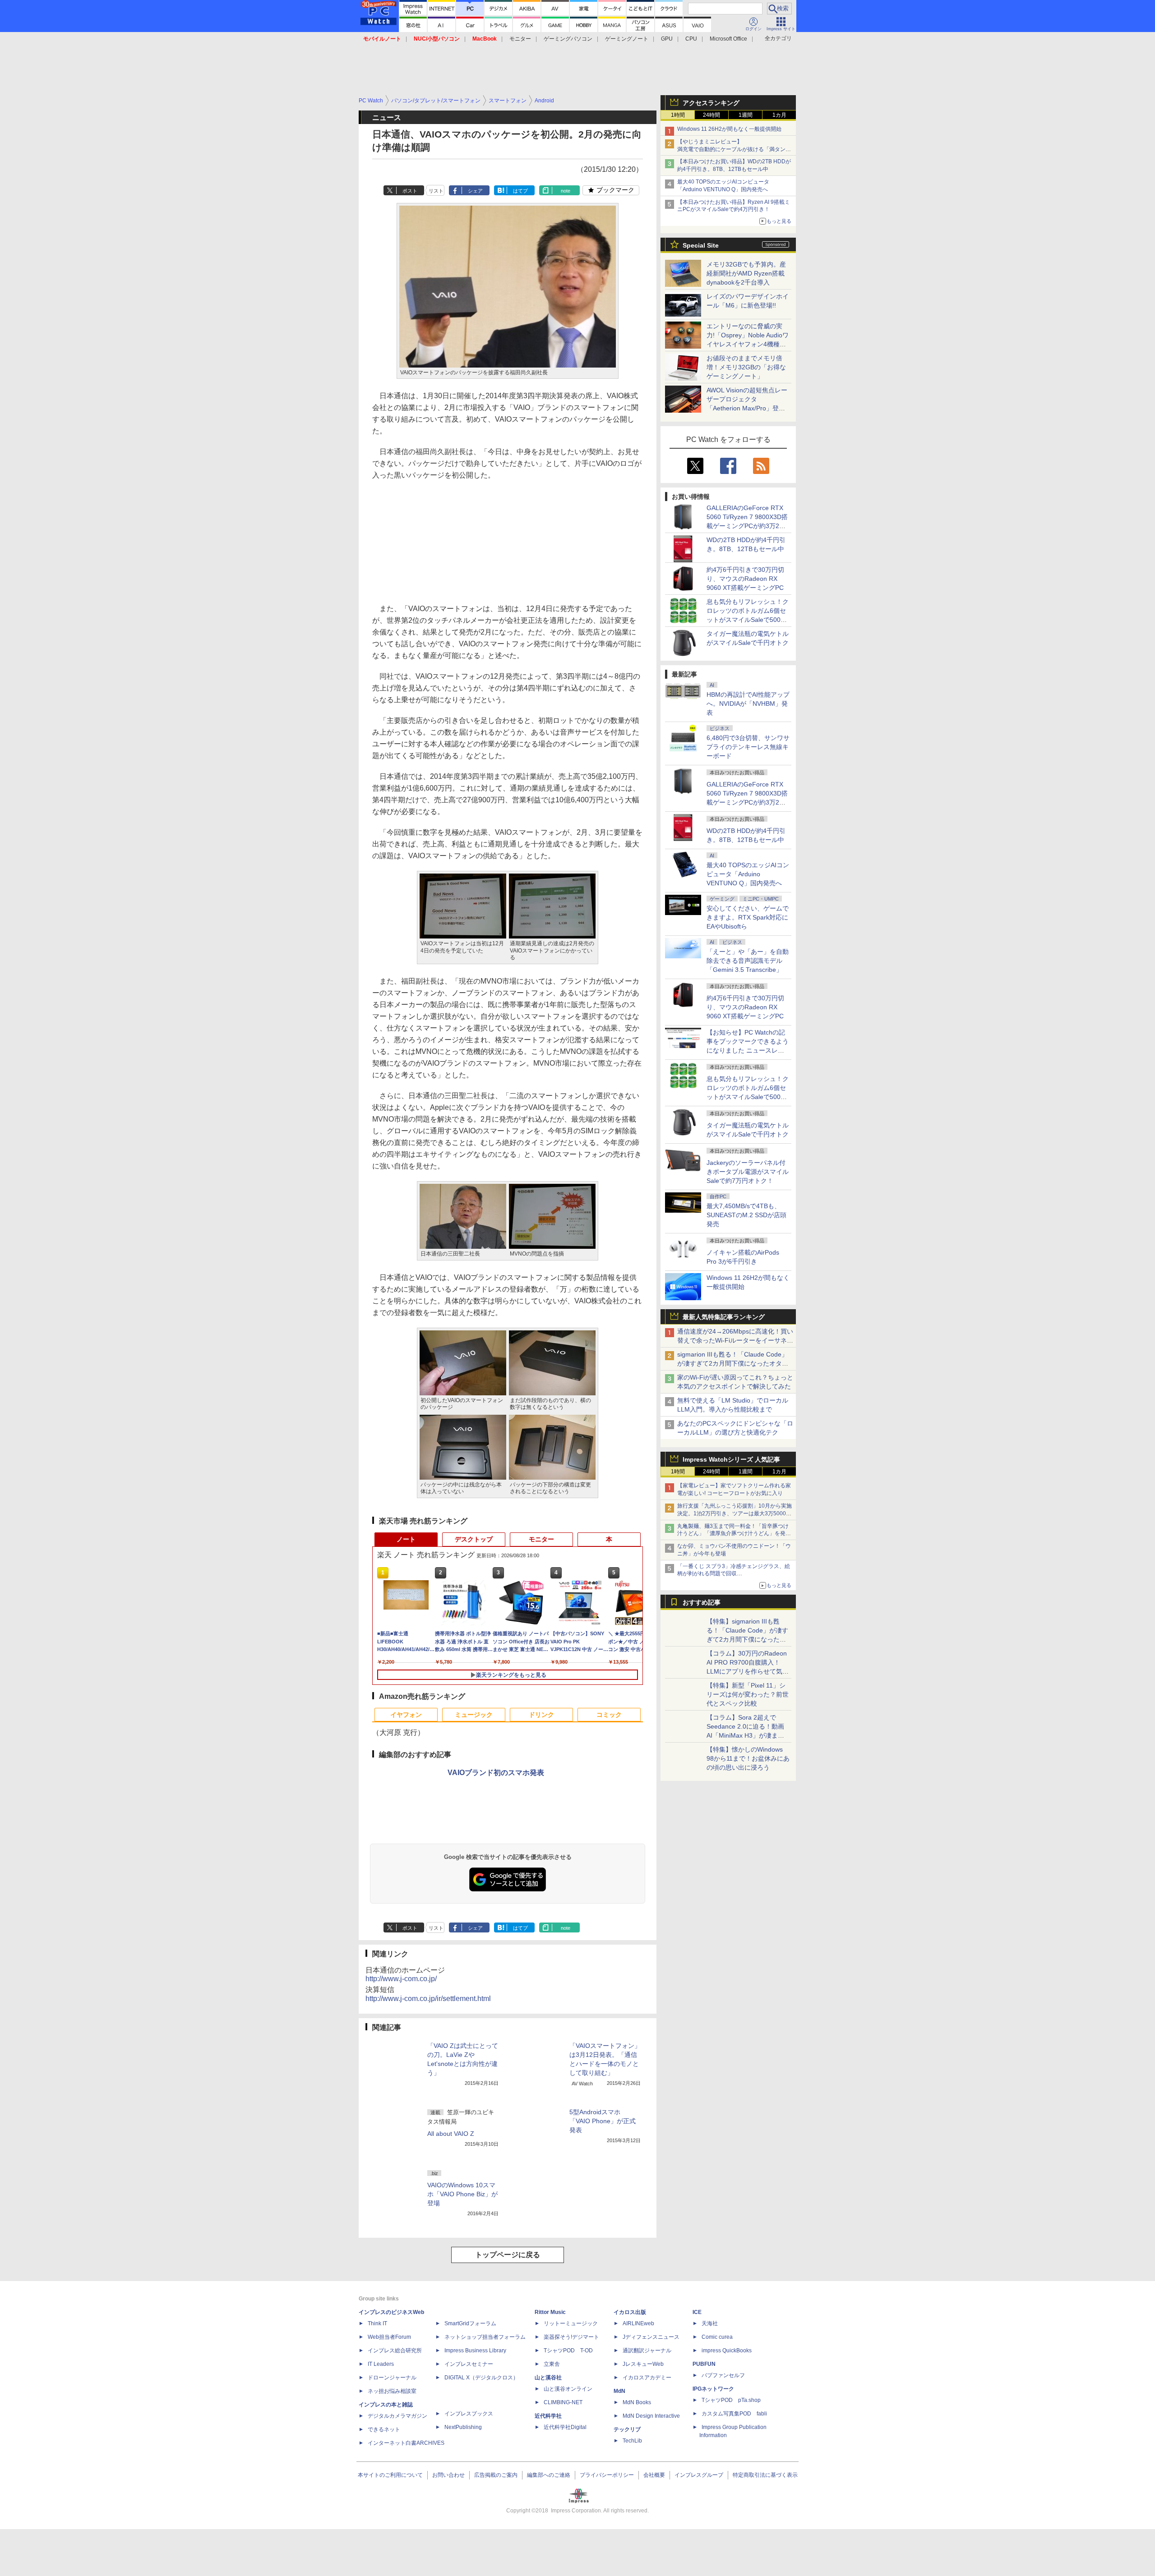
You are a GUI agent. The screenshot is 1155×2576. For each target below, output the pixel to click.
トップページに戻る (508, 2255)
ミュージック (474, 1715)
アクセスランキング (711, 103)
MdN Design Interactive (651, 2416)
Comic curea (717, 2337)
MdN (619, 2391)
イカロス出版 (630, 2312)
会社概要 (654, 2475)
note (566, 191)
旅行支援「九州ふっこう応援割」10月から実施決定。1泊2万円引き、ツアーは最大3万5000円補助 (735, 1513)
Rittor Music (550, 2312)
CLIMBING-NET (563, 2402)
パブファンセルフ (723, 2375)
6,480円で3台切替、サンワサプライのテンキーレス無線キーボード (748, 747)
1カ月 (779, 115)
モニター (520, 39)
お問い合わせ (448, 2475)
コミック (609, 1715)
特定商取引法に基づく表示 (765, 2475)
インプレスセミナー (469, 2364)
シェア (475, 191)
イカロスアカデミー (647, 2378)
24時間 (711, 115)
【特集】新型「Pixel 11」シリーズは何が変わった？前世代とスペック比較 (748, 1694)
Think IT (377, 2323)
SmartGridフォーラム (470, 2323)
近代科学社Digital (565, 2427)
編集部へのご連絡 (549, 2475)
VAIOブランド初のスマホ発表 (496, 1773)
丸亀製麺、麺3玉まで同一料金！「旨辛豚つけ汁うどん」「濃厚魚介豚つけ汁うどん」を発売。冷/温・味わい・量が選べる (733, 1534)
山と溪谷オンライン (568, 2389)
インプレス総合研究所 (395, 2351)
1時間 (678, 115)
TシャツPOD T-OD (568, 2351)
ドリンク (541, 1715)
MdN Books (637, 2402)
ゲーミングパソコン (568, 39)
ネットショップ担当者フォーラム (485, 2337)
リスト (436, 191)
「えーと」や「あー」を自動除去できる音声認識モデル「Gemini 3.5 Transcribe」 (748, 961)
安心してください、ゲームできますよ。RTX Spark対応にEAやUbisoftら (748, 917)
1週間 (746, 115)
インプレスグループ (699, 2475)
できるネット (384, 2429)
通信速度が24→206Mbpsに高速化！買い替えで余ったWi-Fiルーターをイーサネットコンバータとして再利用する (735, 1340)
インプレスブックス (469, 2414)
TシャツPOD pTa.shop (731, 2400)
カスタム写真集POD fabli (734, 2414)
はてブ (520, 191)
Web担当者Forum (389, 2337)
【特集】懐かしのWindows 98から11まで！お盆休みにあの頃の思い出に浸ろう (748, 1758)
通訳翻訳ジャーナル (647, 2351)
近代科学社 (548, 2416)
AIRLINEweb (638, 2323)
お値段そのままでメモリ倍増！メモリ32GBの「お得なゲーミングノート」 (746, 367)
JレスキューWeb (643, 2364)
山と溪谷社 (548, 2378)
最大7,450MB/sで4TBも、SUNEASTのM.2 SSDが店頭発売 (746, 1215)
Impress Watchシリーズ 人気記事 (731, 1459)
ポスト (410, 191)
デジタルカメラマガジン (397, 2416)
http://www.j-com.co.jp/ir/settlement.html (428, 1999)
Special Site (701, 245)
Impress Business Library (475, 2351)
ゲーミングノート (627, 39)
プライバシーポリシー (607, 2475)
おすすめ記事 (702, 1602)
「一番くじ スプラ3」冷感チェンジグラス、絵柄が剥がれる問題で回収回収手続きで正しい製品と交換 (734, 1574)
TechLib (632, 2441)
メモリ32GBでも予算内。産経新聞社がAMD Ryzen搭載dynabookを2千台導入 (746, 273)
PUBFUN (704, 2364)
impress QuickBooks (727, 2351)
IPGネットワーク (713, 2389)
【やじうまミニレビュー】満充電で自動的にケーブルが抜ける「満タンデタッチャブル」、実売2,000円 (734, 149)
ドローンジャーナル (392, 2378)
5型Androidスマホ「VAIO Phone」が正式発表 (603, 2121)
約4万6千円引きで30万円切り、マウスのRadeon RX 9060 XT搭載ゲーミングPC (745, 579)
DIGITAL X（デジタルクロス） (481, 2378)
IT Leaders (381, 2364)
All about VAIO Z (451, 2134)
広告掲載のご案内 (496, 2475)
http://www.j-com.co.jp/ (401, 1979)
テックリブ (627, 2429)
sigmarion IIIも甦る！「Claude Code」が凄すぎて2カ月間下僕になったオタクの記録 (733, 1363)
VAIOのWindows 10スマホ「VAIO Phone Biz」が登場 (462, 2194)
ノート (406, 1539)
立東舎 (552, 2364)
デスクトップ (474, 1539)
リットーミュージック (571, 2323)
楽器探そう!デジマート (571, 2337)
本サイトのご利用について (390, 2475)
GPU (667, 39)
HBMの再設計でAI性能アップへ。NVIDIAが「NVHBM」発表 (748, 704)
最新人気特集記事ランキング (724, 1317)
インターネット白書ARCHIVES (406, 2443)
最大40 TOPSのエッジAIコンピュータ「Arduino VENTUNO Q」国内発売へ (748, 874)
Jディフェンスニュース (651, 2337)
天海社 (710, 2323)
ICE (697, 2312)
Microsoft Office (728, 39)
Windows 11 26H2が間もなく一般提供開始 (729, 129)
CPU (691, 39)
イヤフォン (406, 1715)
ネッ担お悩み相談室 (392, 2391)
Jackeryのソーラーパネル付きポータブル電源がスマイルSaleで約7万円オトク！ (748, 1172)
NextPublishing (463, 2427)
